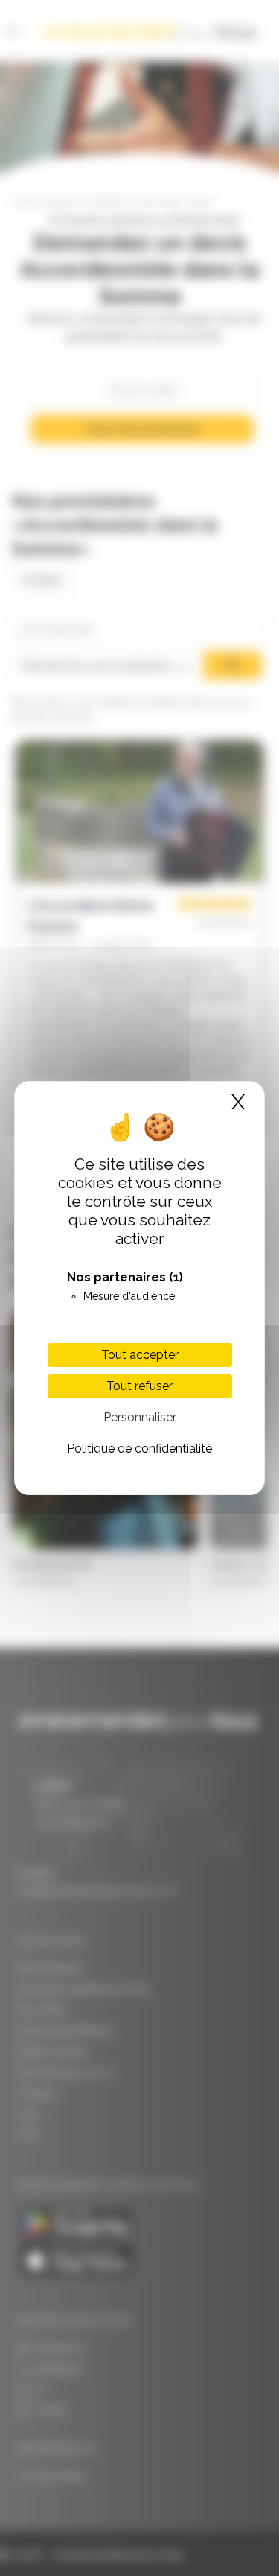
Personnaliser (140, 1417)
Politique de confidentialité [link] (139, 1449)
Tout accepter (140, 1355)
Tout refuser (139, 1386)
